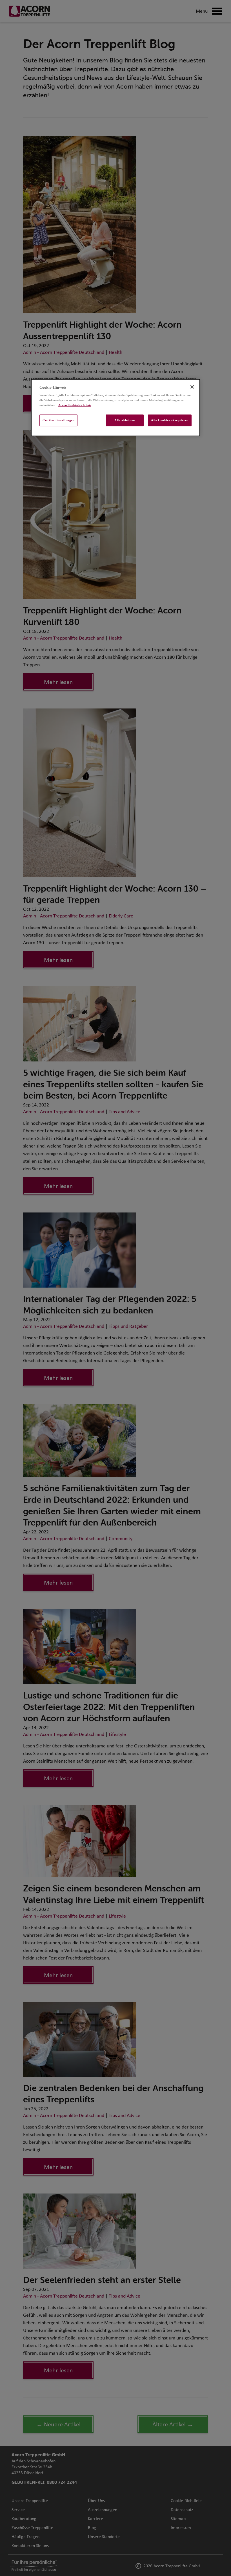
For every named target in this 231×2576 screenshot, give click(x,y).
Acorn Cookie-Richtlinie (75, 405)
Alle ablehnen (125, 420)
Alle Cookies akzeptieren (170, 420)
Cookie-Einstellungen (58, 420)
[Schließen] (192, 387)
